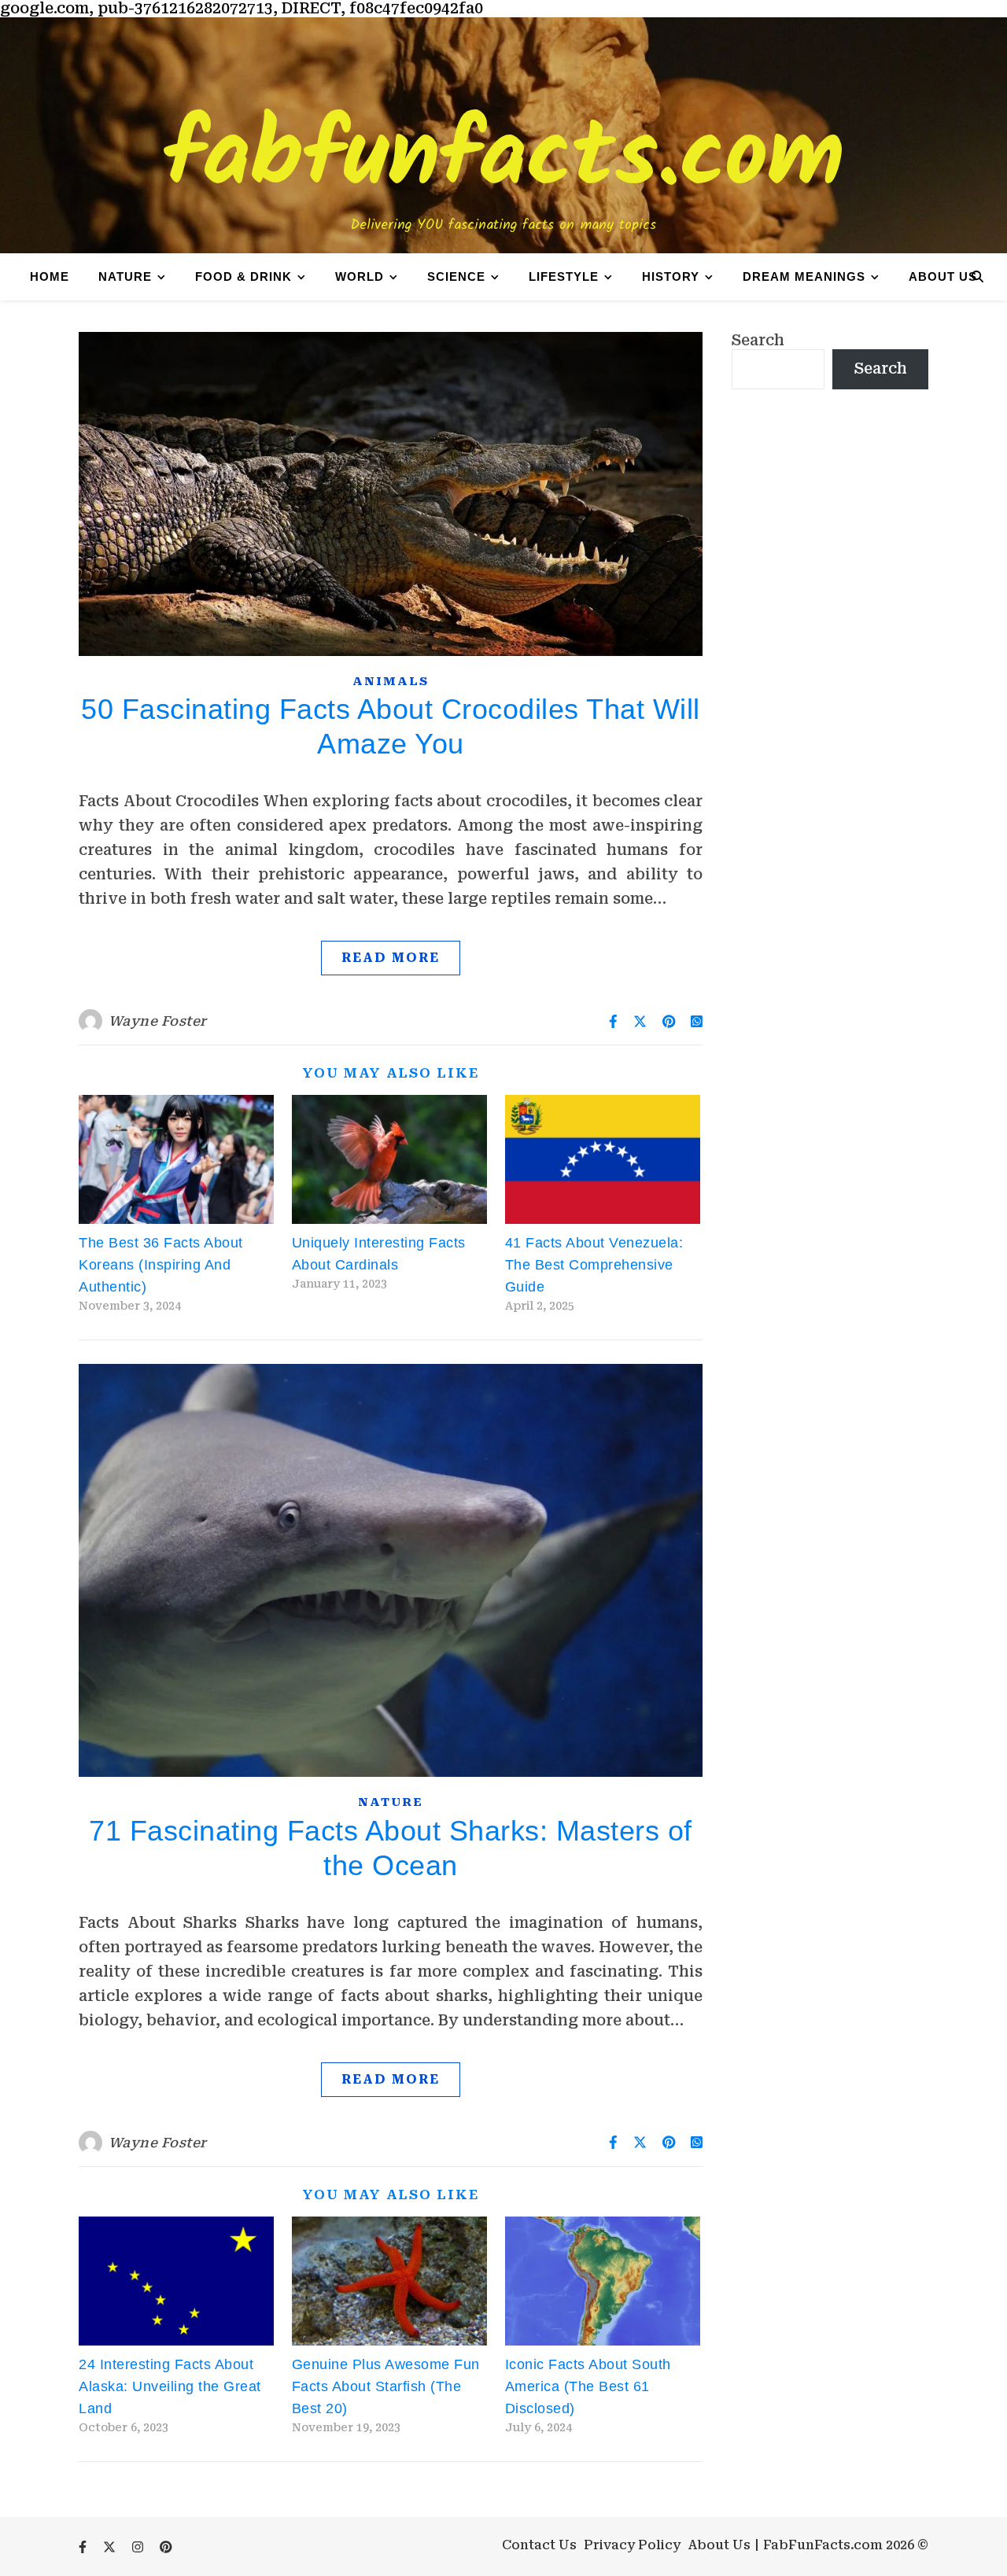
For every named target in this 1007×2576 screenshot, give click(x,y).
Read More (391, 958)
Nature (125, 276)
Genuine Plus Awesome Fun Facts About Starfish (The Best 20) (386, 2386)
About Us (943, 276)
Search (758, 340)
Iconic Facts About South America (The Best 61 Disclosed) (588, 2386)
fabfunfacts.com (503, 159)
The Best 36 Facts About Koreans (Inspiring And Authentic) (161, 1265)
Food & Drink (243, 276)
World (360, 276)
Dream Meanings (804, 276)
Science (456, 276)
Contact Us (539, 2545)
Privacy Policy (632, 2545)
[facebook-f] (84, 2547)
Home (50, 276)
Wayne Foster (158, 1021)
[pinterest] (166, 2547)
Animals (391, 681)
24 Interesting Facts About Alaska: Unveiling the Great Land (170, 2386)
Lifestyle (564, 276)
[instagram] (139, 2547)
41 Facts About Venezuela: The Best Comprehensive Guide (594, 1265)
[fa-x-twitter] (111, 2547)
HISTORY (671, 276)
